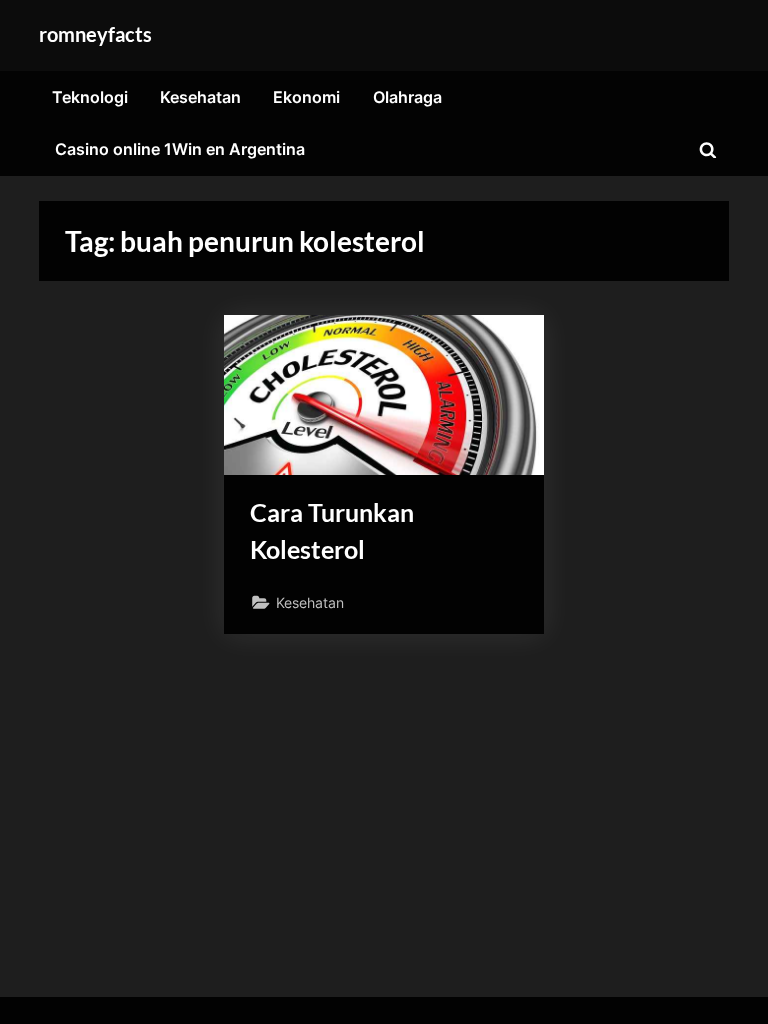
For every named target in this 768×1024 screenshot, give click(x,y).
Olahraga (407, 97)
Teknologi (90, 97)
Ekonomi (306, 97)
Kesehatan (200, 97)
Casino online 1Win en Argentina (180, 149)
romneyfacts (95, 34)
